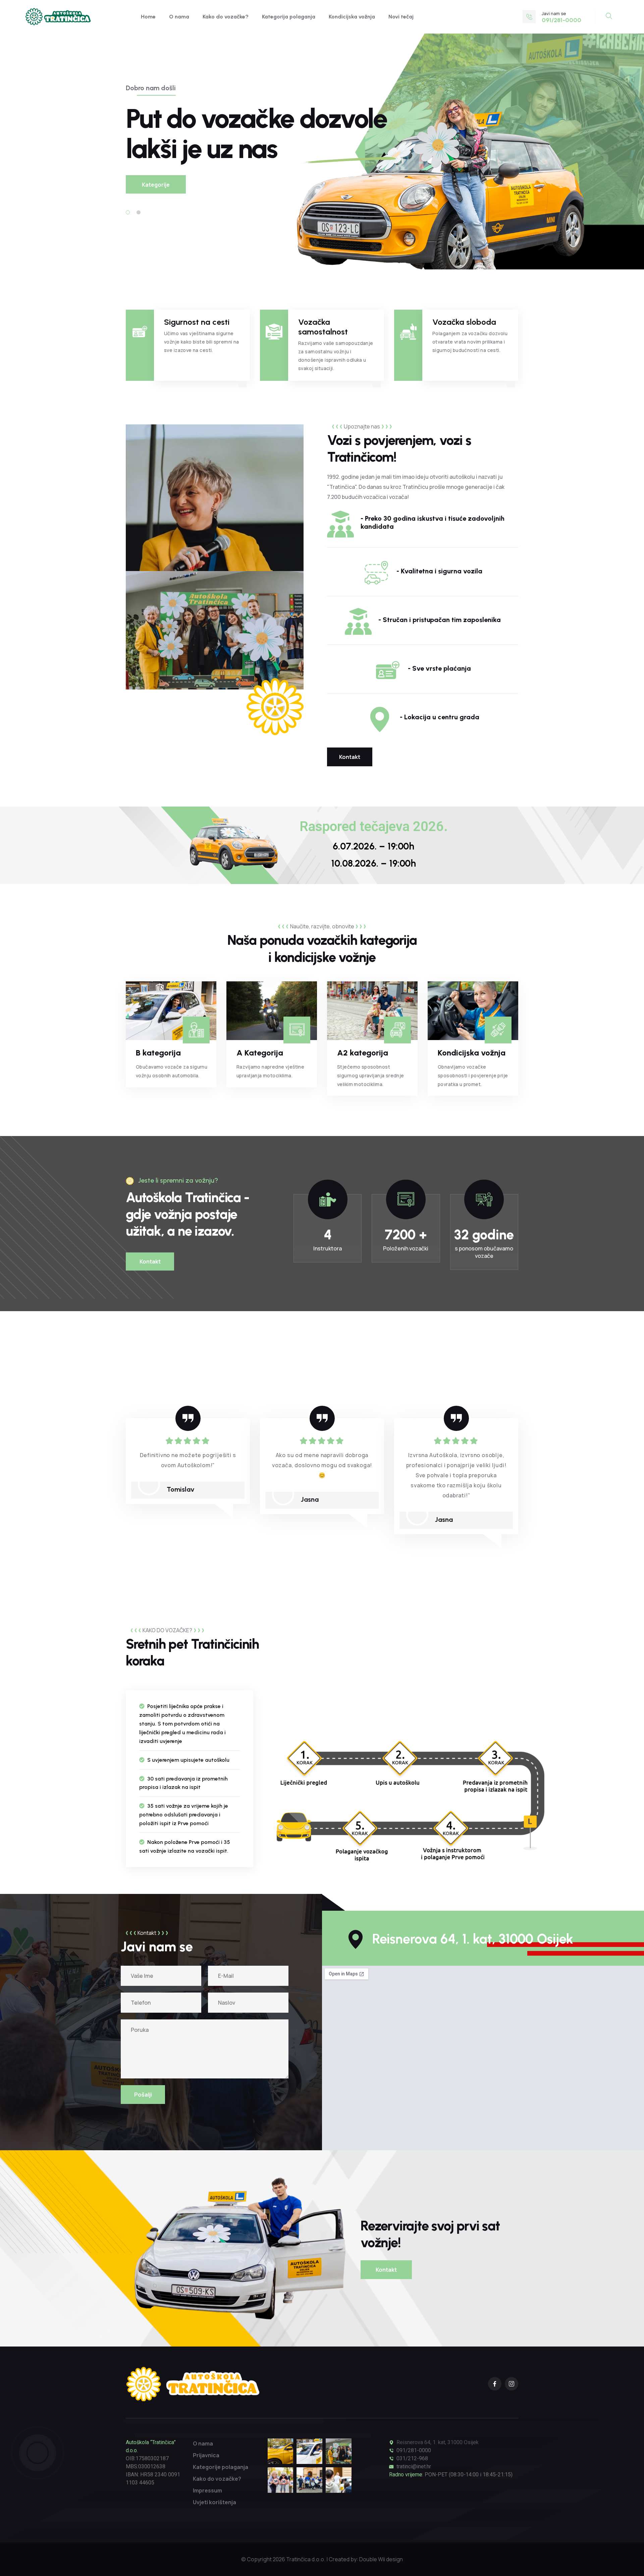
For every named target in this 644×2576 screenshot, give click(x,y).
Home (148, 17)
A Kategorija (260, 1053)
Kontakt (350, 757)
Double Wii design (381, 2559)
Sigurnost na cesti (197, 322)
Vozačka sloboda (464, 322)
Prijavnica (206, 2455)
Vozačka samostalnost (323, 327)
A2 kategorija (363, 1053)
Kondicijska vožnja (352, 17)
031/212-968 (412, 2458)
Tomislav (46, 1489)
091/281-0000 (414, 2450)
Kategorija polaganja (289, 17)
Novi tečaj (401, 17)
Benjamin (449, 1499)
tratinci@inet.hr (414, 2466)
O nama (179, 17)
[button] (128, 212)
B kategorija (158, 1053)
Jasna (176, 1499)
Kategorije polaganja (221, 2467)
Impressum (207, 2490)
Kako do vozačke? (226, 17)
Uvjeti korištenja (214, 2502)
